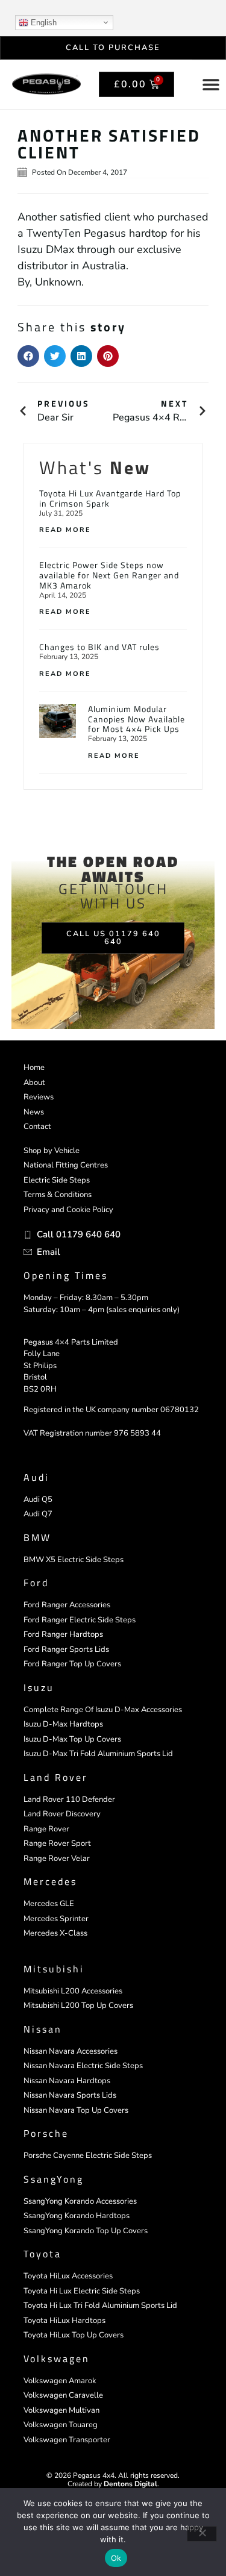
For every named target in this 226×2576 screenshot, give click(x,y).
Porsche (46, 2133)
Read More (65, 530)
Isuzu (39, 1687)
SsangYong (54, 2179)
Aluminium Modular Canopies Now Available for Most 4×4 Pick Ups (137, 719)
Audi (36, 1477)
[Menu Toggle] (211, 84)
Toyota (42, 2254)
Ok (116, 2558)
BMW (37, 1537)
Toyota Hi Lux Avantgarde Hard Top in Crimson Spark (110, 498)
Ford (36, 1583)
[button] (28, 356)
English (42, 23)
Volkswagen (57, 2359)
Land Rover (56, 1777)
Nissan (43, 2029)
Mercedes (50, 1881)
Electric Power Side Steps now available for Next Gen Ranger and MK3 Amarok (109, 575)
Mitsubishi (54, 1969)
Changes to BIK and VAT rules (99, 647)
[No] (202, 2534)
